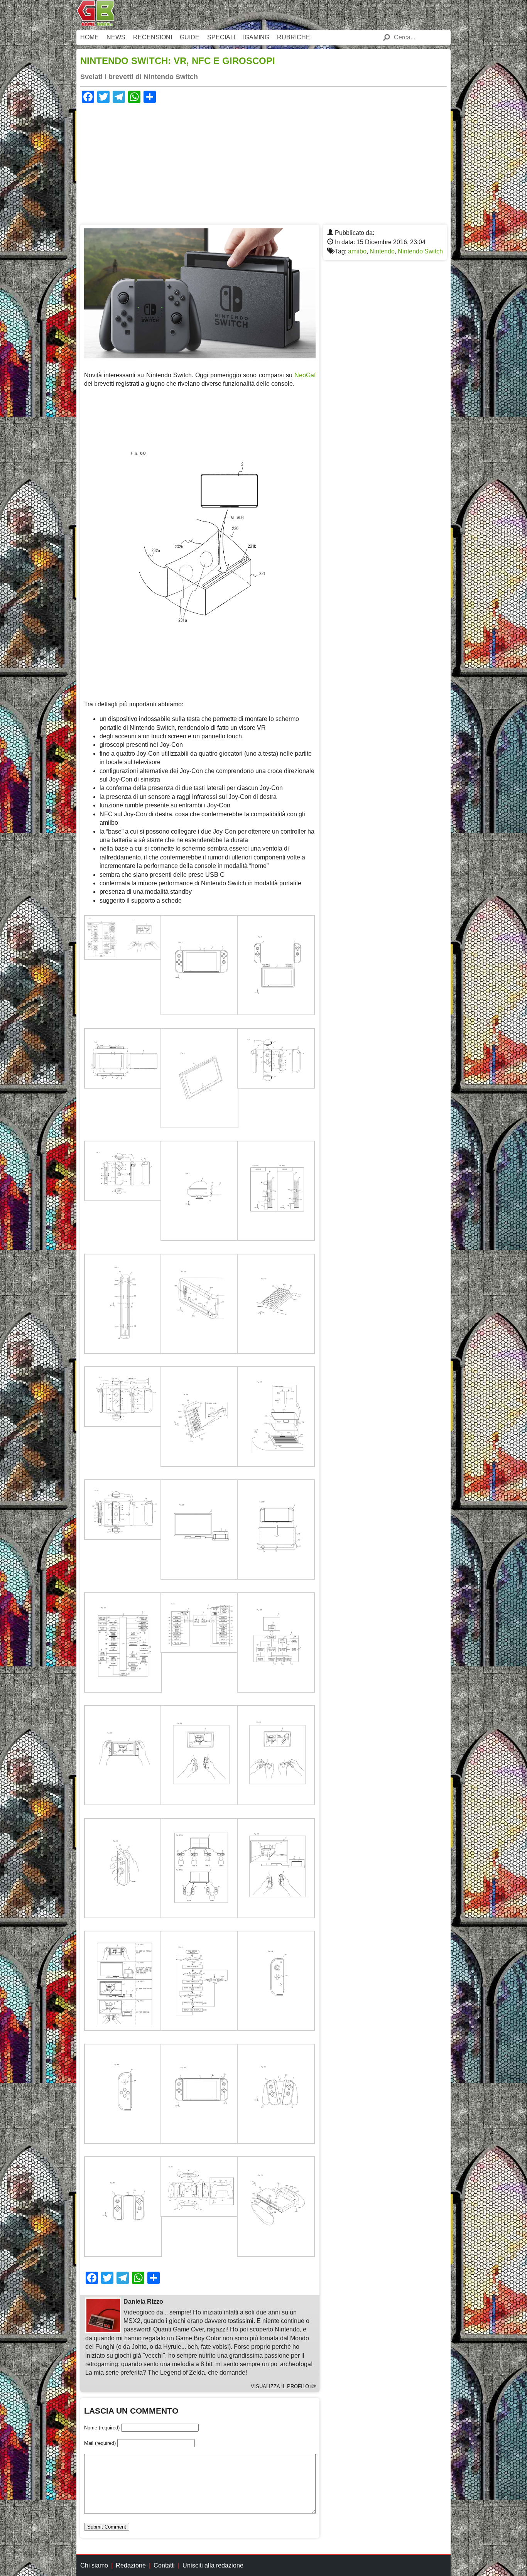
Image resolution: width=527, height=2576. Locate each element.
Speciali (221, 37)
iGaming (256, 37)
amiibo (357, 251)
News (116, 37)
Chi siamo (94, 2565)
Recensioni (153, 37)
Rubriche (294, 37)
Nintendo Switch (420, 251)
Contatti (164, 2565)
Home (90, 37)
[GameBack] (96, 24)
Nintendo (382, 251)
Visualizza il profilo (281, 2386)
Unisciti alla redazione (213, 2565)
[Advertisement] (263, 163)
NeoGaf (305, 375)
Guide (190, 37)
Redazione (131, 2565)
